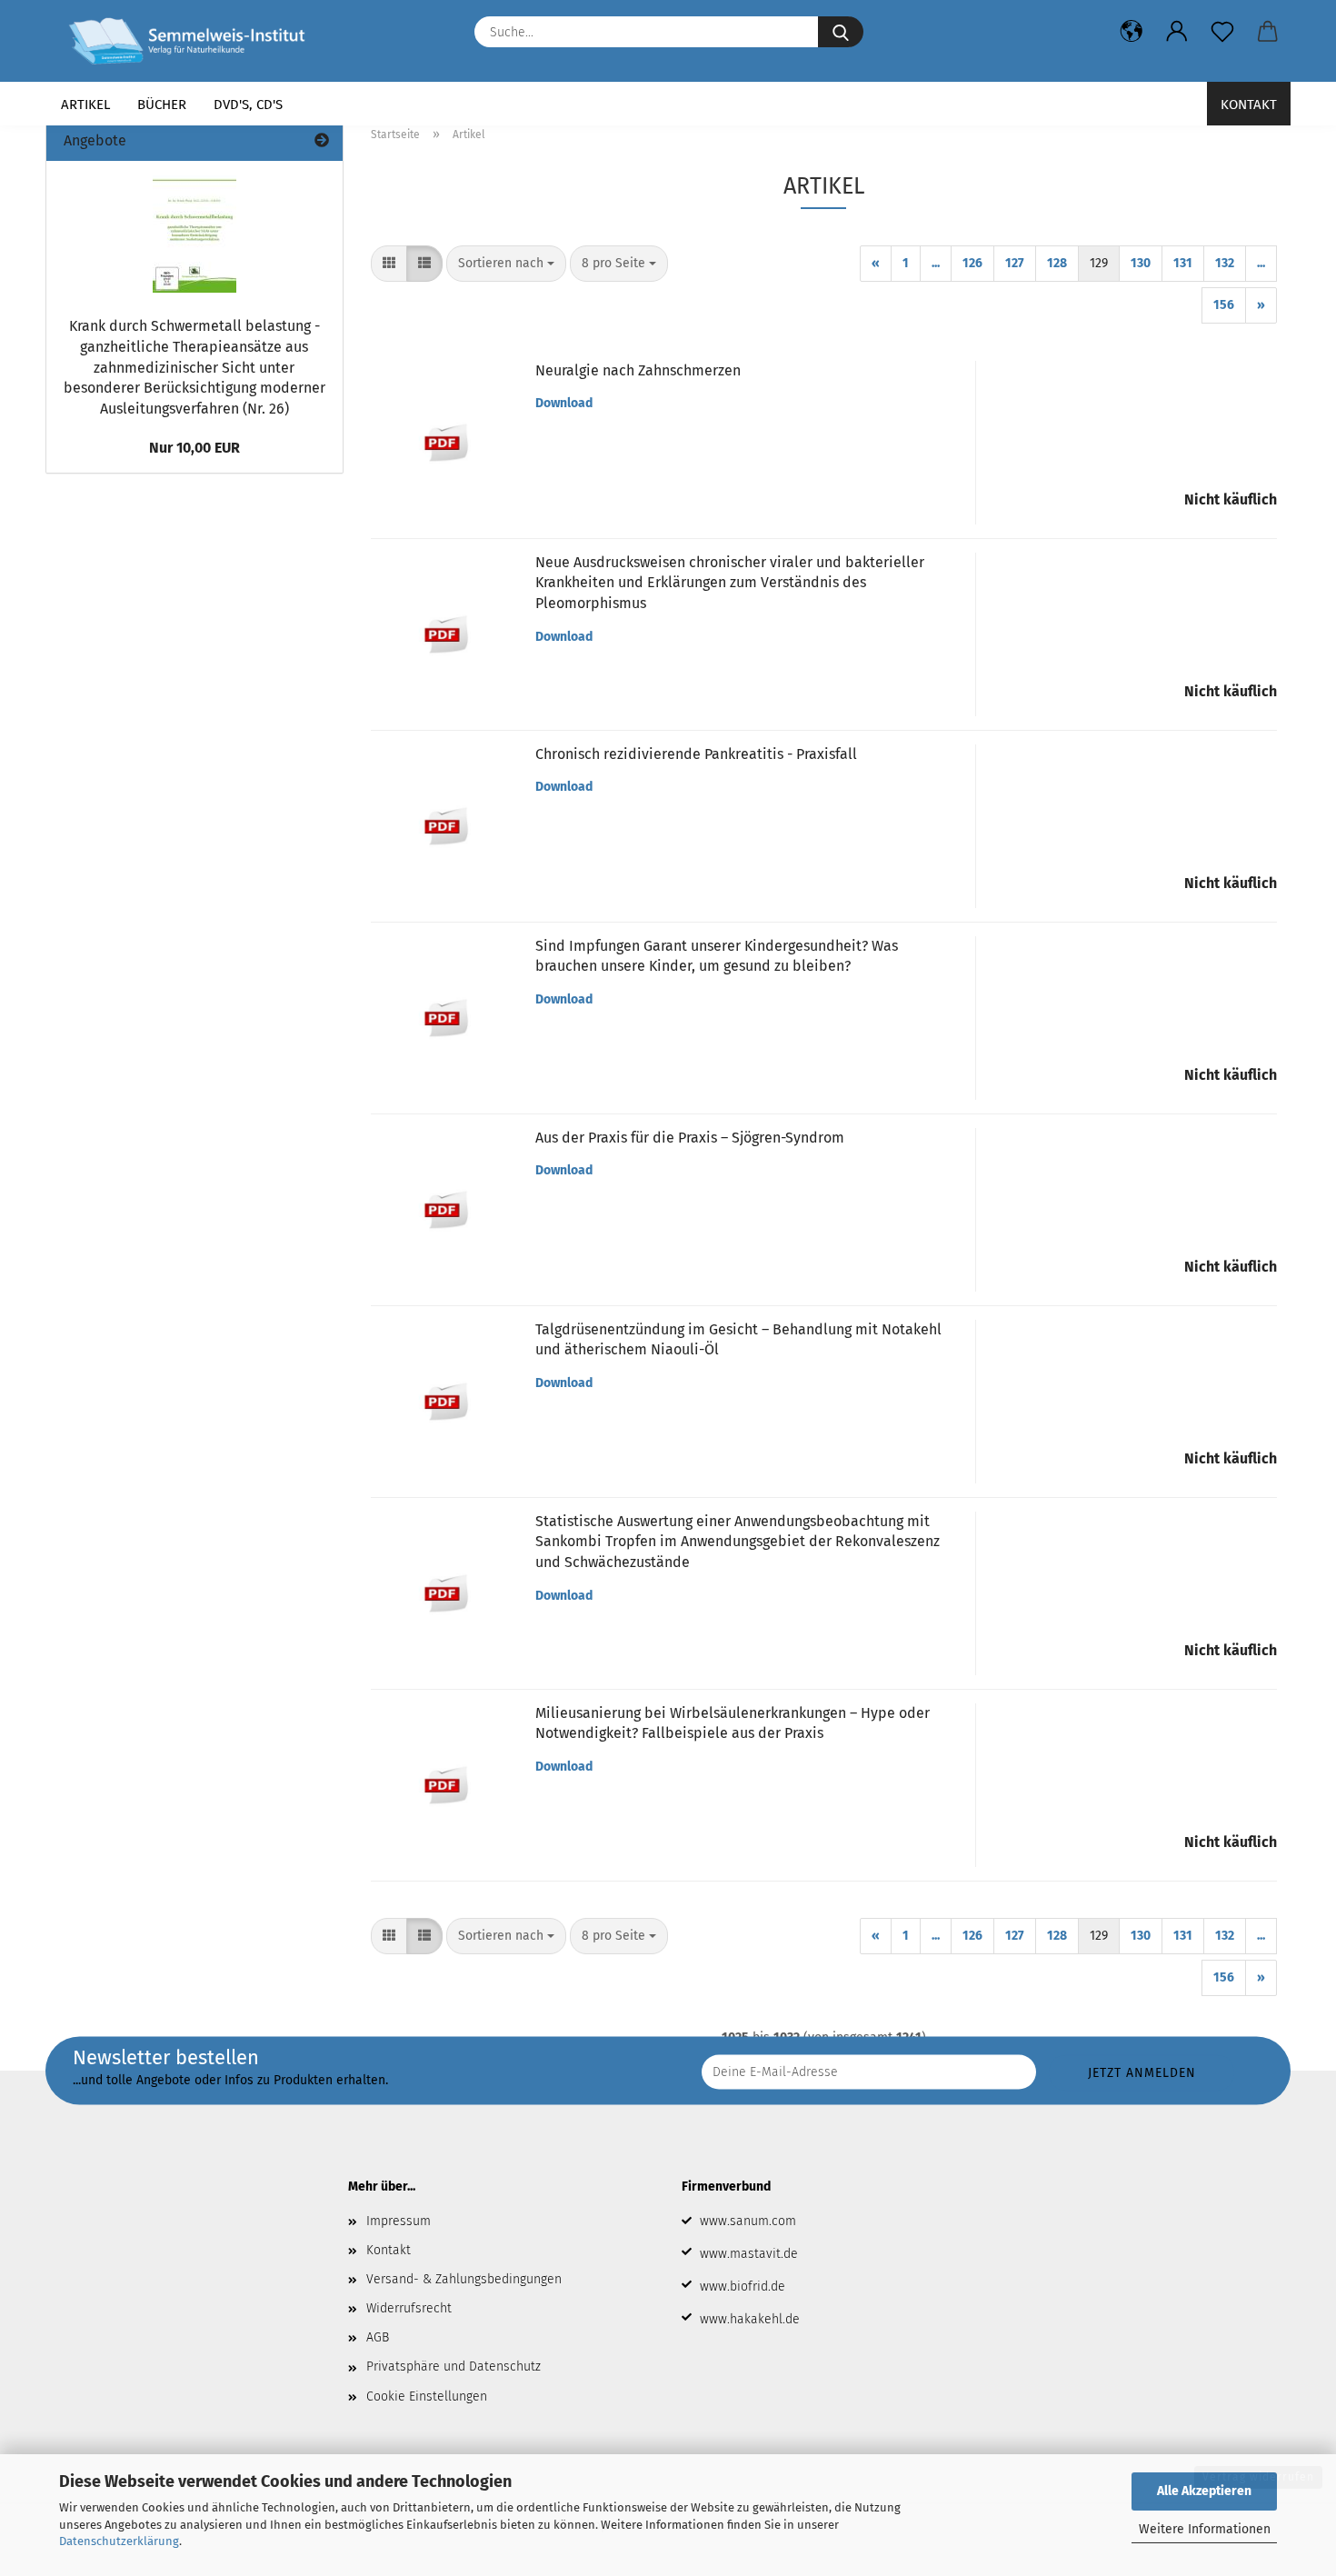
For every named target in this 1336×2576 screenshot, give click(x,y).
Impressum (399, 2221)
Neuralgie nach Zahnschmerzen (638, 370)
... (936, 263)
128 (1057, 263)
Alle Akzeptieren (1204, 2491)
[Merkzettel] (1222, 32)
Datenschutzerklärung (119, 2541)
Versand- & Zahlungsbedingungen (464, 2279)
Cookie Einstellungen (427, 2396)
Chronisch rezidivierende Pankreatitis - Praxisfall (696, 754)
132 (1225, 263)
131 (1183, 263)
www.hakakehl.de (750, 2319)
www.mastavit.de (749, 2254)
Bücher (162, 105)
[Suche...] (841, 32)
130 (1141, 263)
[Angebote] (322, 141)
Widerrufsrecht (409, 2308)
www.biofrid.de (743, 2286)
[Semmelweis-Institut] (194, 41)
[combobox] (506, 264)
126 (972, 263)
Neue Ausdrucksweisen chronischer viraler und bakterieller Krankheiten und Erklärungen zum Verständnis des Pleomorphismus (730, 583)
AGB (378, 2337)
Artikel (85, 105)
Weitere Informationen (1205, 2529)
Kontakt (1249, 105)
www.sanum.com (748, 2221)
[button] (1132, 32)
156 (1224, 305)
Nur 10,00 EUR (194, 448)
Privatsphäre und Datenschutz (454, 2366)
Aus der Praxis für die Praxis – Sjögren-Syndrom (690, 1138)
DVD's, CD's (248, 105)
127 (1015, 263)
